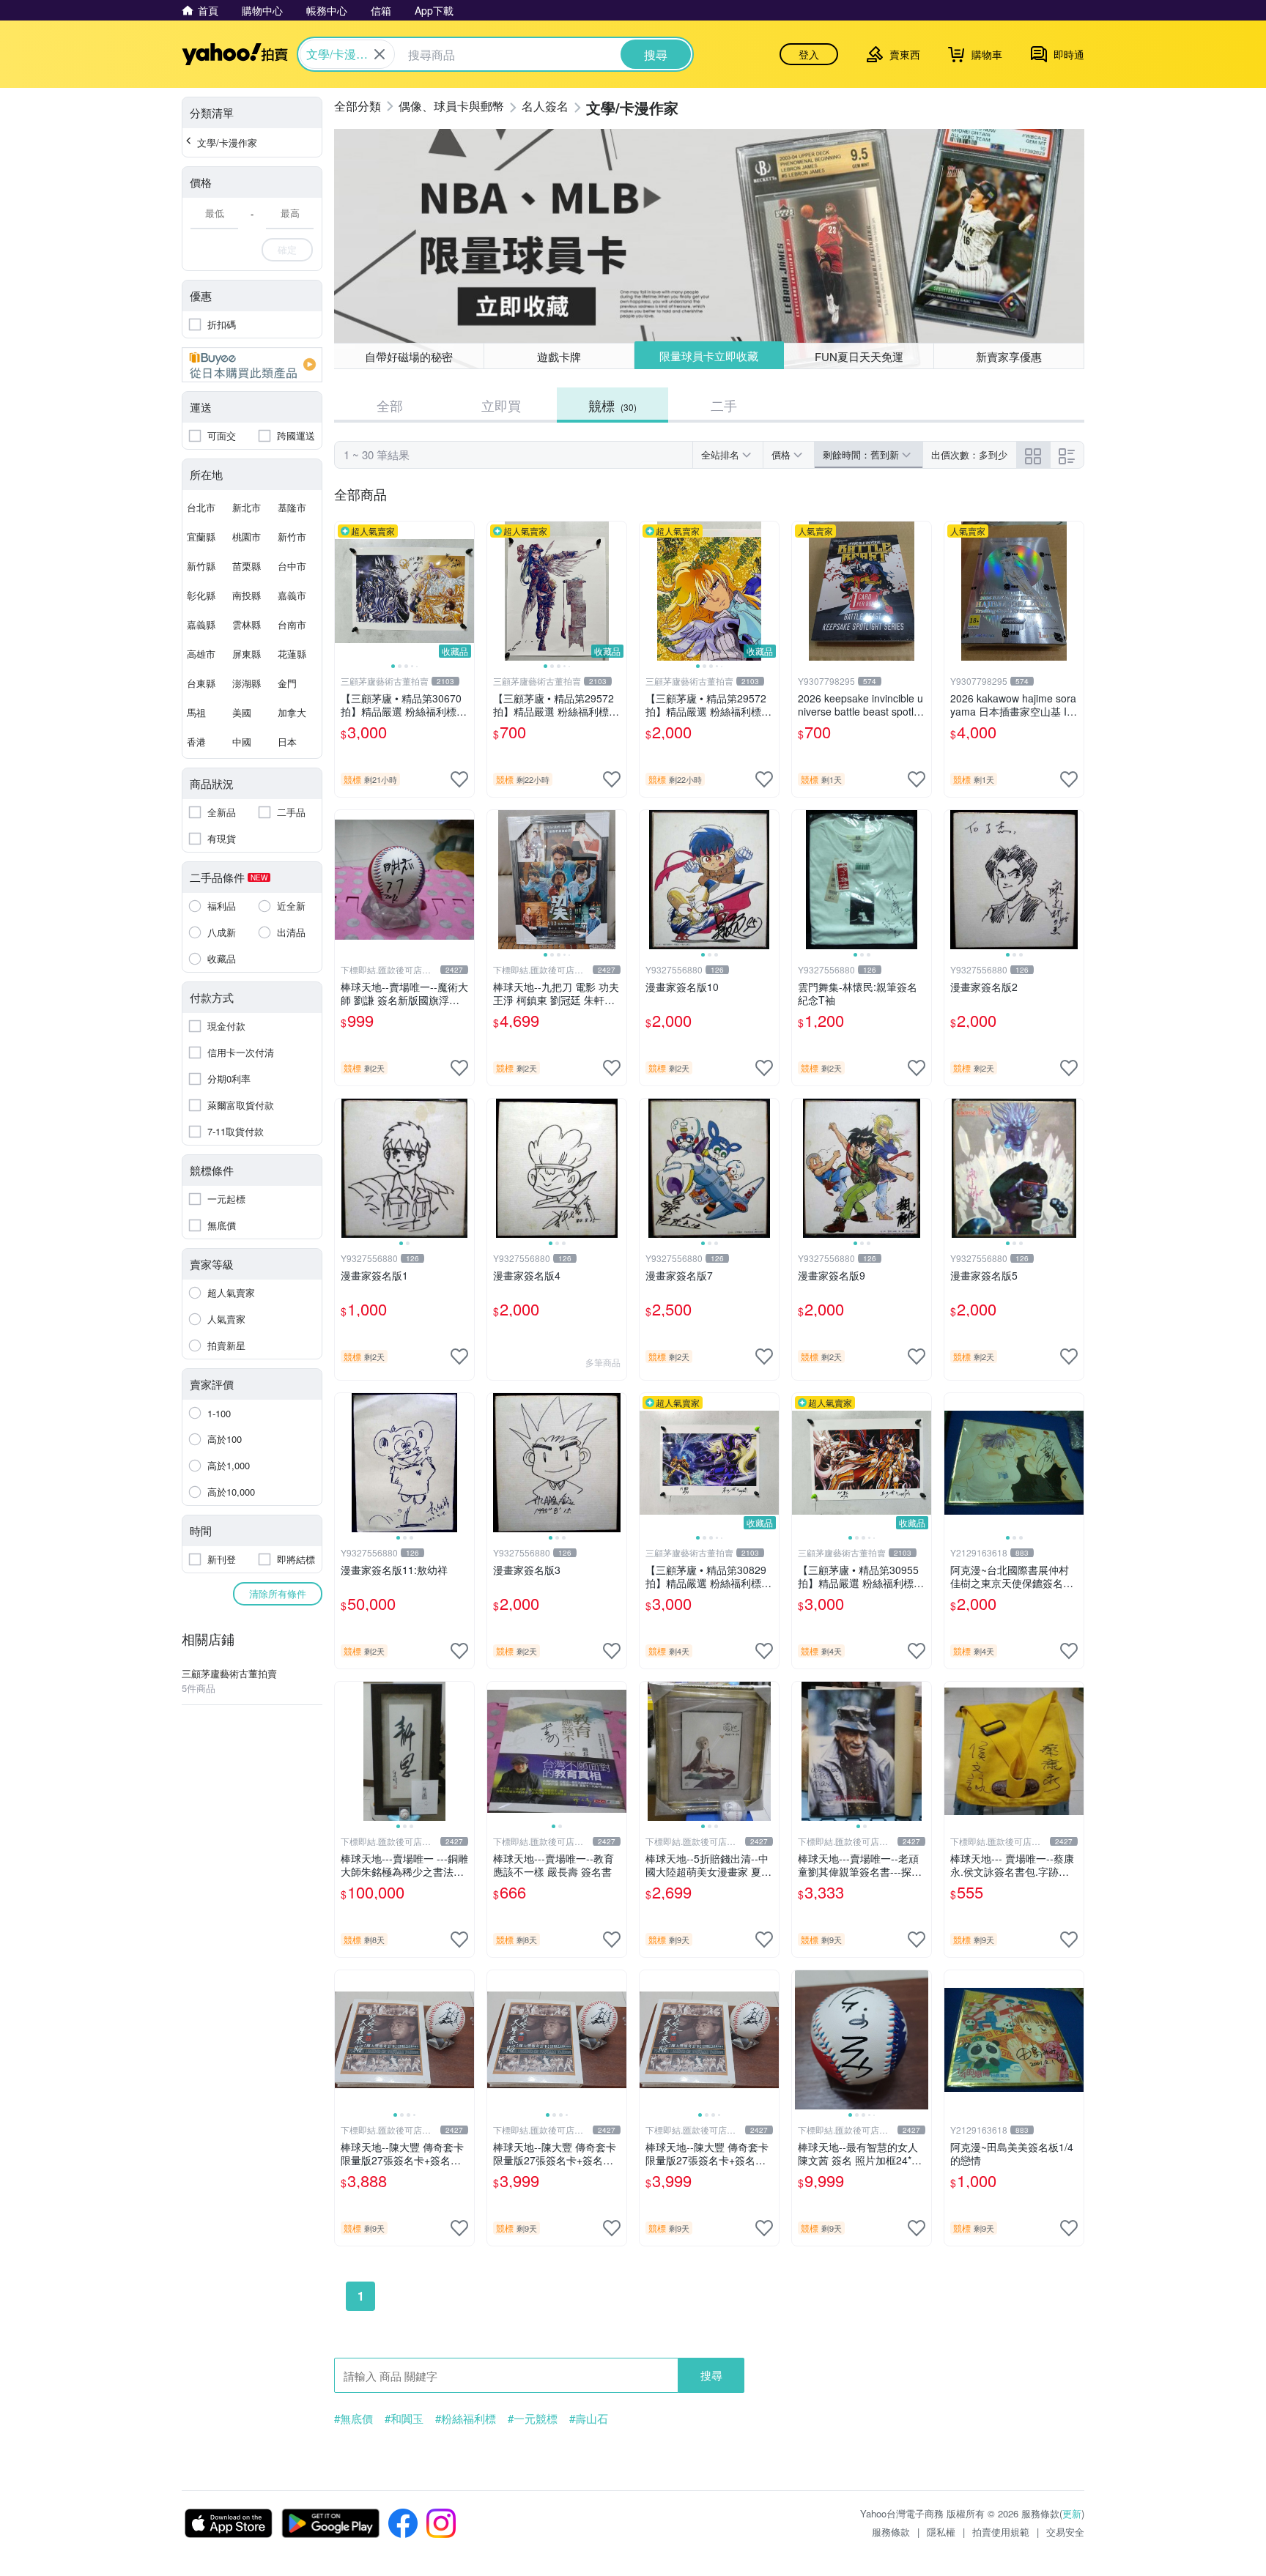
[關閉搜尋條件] (380, 54)
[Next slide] (464, 591)
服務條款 (891, 2532)
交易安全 (1065, 2532)
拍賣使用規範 (1001, 2532)
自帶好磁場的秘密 (409, 356)
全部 (390, 405)
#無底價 (353, 2419)
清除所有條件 (278, 1593)
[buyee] (252, 365)
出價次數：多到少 (969, 454)
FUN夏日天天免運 (859, 356)
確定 (287, 249)
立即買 (501, 405)
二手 (724, 405)
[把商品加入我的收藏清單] (459, 779)
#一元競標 (533, 2419)
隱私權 (941, 2532)
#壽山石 (589, 2419)
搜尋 (711, 2375)
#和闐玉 (404, 2419)
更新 (1072, 2513)
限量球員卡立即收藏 (709, 356)
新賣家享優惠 (1009, 356)
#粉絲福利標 (466, 2419)
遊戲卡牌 (559, 356)
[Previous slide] (344, 591)
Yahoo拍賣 (235, 54)
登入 (809, 54)
